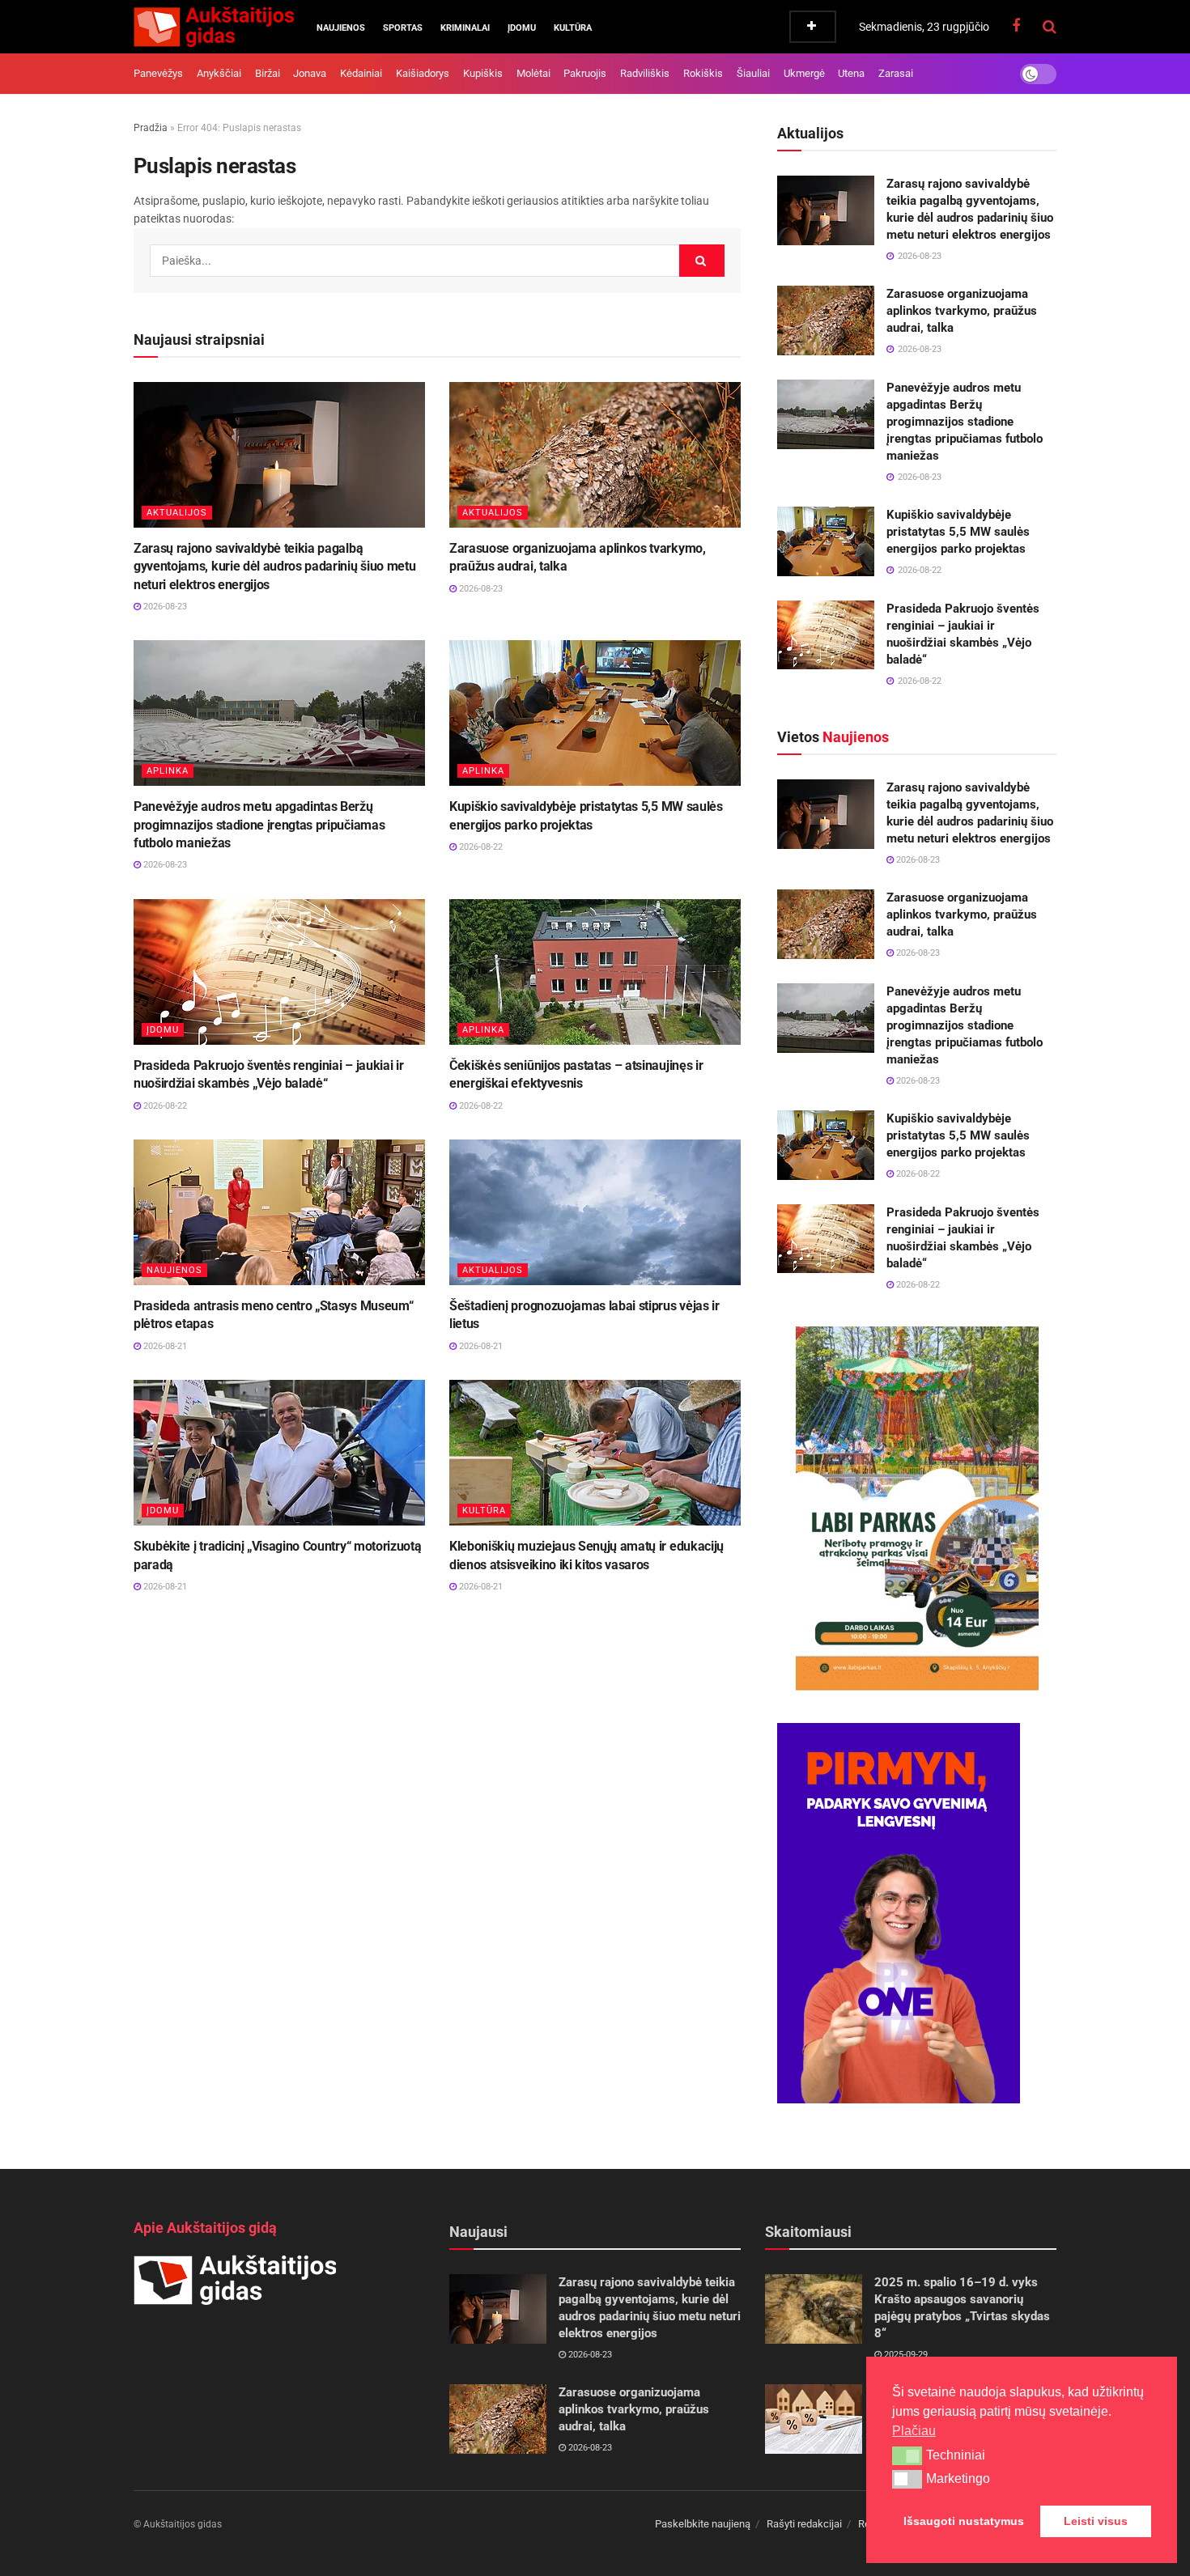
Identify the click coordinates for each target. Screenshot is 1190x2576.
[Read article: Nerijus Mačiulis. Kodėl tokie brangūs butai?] (814, 2419)
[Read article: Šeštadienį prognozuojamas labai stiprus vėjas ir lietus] (595, 1212)
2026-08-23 (164, 607)
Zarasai (896, 73)
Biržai (268, 73)
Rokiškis (703, 73)
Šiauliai (753, 73)
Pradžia (151, 128)
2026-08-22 (480, 847)
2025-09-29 (905, 2355)
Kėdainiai (361, 73)
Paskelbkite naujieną (703, 2524)
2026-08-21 (164, 1346)
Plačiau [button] (914, 2431)
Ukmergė (804, 73)
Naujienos (341, 28)
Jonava (310, 73)
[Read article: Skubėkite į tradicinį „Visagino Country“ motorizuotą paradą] (279, 1453)
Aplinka (168, 771)
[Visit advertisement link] (917, 1509)
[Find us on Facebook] (1016, 26)
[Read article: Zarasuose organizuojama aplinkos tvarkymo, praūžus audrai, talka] (595, 455)
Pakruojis (585, 73)
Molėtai (533, 73)
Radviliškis (645, 73)
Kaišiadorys (423, 73)
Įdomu (522, 28)
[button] (907, 2455)
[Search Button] (1050, 27)
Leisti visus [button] (1096, 2521)
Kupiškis (483, 73)
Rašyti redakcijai (804, 2524)
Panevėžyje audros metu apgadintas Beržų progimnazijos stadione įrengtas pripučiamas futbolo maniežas (259, 825)
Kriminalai (465, 28)
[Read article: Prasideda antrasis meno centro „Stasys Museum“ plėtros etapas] (279, 1212)
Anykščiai (219, 73)
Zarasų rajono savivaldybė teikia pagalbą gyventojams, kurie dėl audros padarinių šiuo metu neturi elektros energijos (274, 567)
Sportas (403, 28)
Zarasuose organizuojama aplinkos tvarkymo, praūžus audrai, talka (962, 311)
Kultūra (573, 28)
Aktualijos (177, 513)
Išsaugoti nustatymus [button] (964, 2521)
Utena (851, 73)
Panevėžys (158, 73)
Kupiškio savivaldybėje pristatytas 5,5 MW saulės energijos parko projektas (958, 532)
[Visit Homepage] (214, 27)
